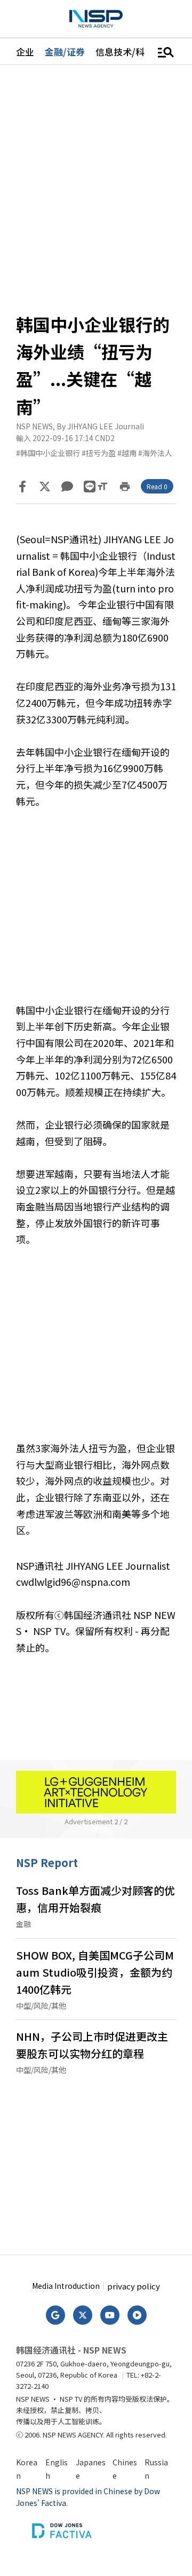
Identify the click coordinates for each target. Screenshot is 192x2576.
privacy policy (134, 2286)
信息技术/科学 (125, 52)
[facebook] (22, 487)
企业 (25, 52)
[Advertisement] (96, 914)
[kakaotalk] (67, 487)
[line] (90, 487)
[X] (45, 487)
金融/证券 (65, 52)
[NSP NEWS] (96, 19)
